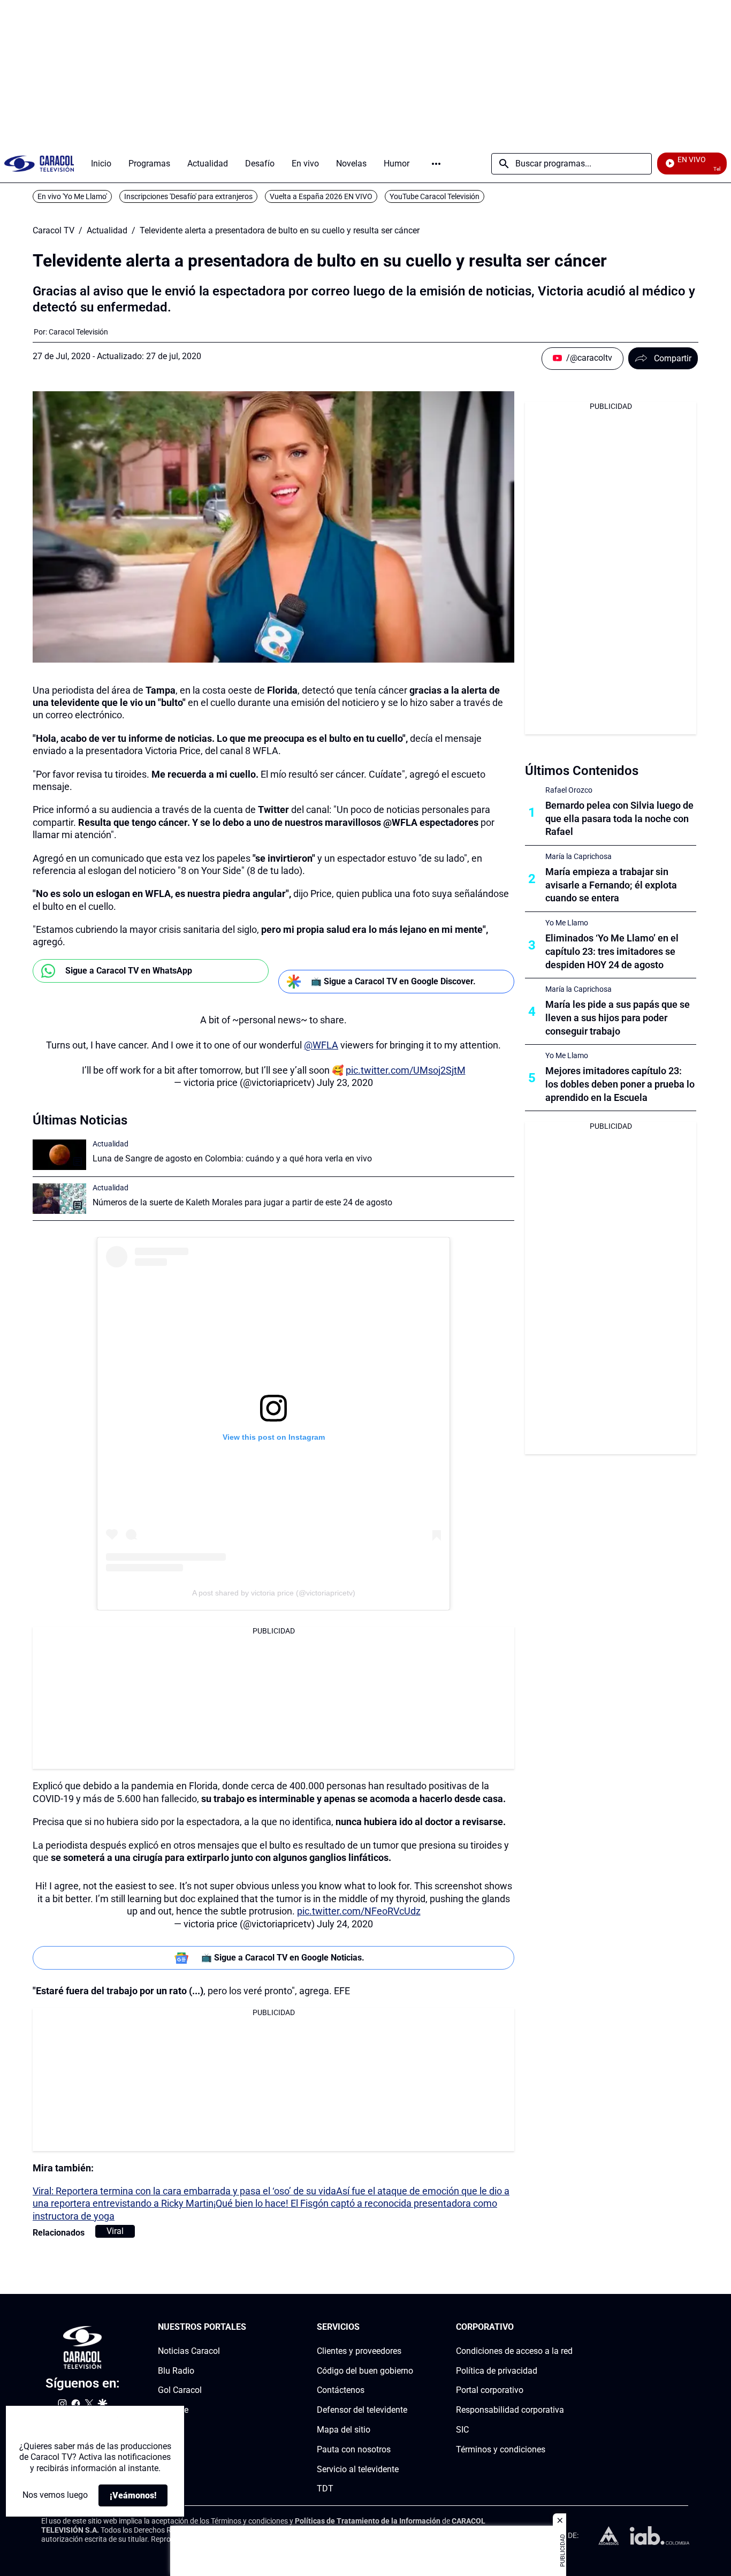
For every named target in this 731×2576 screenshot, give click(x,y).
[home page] (39, 164)
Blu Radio (176, 2371)
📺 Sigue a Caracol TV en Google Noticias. (283, 1958)
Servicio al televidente (358, 2469)
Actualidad (107, 231)
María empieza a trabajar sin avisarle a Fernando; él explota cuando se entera (611, 885)
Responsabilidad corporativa (510, 2410)
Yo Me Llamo (567, 923)
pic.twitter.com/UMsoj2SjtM (406, 1070)
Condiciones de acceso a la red (514, 2351)
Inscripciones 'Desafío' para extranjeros (188, 196)
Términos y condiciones (501, 2449)
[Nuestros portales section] (249, 2327)
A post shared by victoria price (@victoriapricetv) (274, 1593)
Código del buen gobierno (365, 2371)
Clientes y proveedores (359, 2351)
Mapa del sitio (344, 2430)
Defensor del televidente (362, 2410)
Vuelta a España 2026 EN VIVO (321, 196)
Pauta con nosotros (354, 2449)
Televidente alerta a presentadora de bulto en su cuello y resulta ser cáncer (280, 231)
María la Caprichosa (578, 856)
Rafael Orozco (569, 790)
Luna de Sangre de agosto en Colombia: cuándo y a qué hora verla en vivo (232, 1158)
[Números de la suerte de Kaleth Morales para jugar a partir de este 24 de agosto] (59, 1199)
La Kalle (173, 2410)
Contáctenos (341, 2391)
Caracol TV (54, 231)
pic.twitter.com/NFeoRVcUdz (359, 1911)
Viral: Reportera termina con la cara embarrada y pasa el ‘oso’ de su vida (184, 2191)
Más (436, 164)
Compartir (673, 358)
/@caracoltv (589, 358)
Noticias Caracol (189, 2351)
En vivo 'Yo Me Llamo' (72, 196)
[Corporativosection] (569, 2327)
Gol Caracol (180, 2391)
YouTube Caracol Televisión (435, 196)
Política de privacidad (497, 2371)
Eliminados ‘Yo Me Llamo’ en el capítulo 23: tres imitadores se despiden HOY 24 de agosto (612, 951)
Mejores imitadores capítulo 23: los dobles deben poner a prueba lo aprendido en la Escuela (620, 1084)
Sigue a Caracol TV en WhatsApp (129, 971)
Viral (115, 2231)
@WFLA (321, 1045)
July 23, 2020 (345, 1082)
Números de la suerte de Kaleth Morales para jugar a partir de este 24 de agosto (242, 1202)
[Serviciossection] (410, 2327)
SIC (462, 2430)
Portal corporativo (490, 2391)
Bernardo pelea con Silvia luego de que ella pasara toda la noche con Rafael (619, 819)
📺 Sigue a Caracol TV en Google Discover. (393, 981)
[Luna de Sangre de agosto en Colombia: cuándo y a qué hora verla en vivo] (59, 1155)
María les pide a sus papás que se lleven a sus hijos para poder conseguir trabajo (618, 1018)
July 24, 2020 (345, 1924)
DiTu (167, 2430)
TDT (325, 2489)
